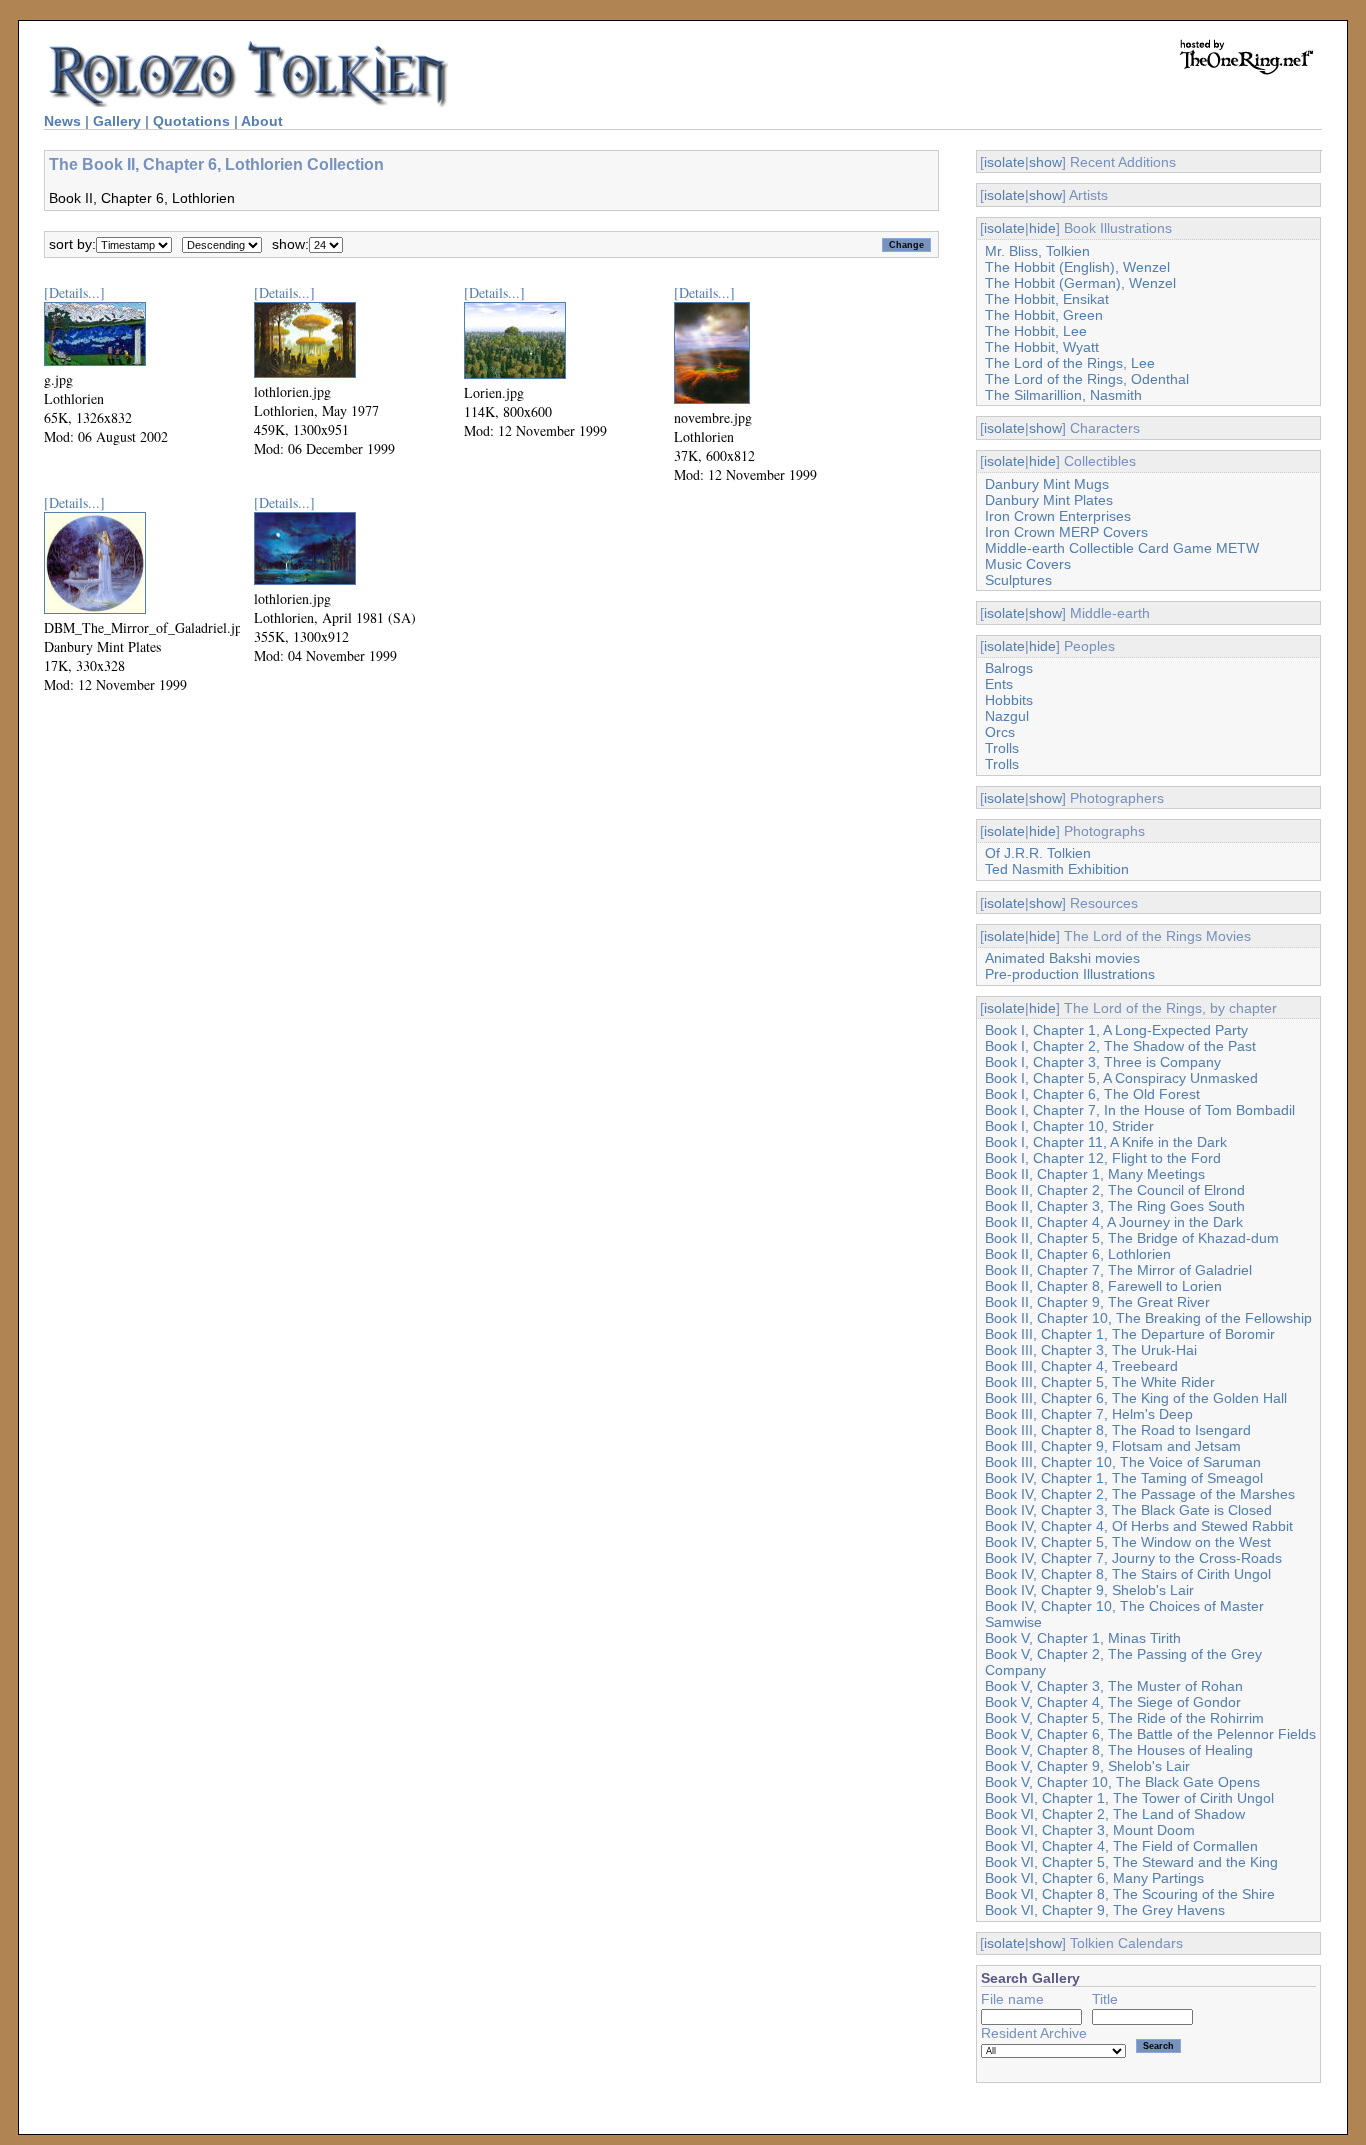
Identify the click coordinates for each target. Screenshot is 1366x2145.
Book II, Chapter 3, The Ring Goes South (1115, 1206)
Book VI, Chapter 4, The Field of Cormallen (1121, 1846)
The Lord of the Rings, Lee (1070, 363)
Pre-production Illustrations (1070, 974)
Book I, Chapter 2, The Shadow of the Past (1120, 1046)
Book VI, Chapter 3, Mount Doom (1090, 1830)
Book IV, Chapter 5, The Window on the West (1128, 1542)
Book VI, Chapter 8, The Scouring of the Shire (1130, 1894)
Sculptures (1018, 580)
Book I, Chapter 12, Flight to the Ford (1103, 1158)
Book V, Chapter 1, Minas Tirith (1083, 1638)
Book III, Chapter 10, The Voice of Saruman (1123, 1462)
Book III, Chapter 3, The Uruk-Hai (1091, 1350)
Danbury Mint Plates (1049, 500)
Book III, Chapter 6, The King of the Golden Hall (1136, 1398)
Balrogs (1009, 668)
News (62, 121)
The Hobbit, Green (1044, 315)
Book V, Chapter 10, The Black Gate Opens (1122, 1782)
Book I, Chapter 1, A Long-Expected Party (1116, 1030)
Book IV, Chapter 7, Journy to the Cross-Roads (1133, 1558)
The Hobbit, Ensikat (1047, 299)
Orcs (1000, 732)
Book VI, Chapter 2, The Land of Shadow (1115, 1814)
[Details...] (74, 292)
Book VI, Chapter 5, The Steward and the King (1131, 1862)
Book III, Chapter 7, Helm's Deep (1089, 1414)
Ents (999, 684)
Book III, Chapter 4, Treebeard (1081, 1366)
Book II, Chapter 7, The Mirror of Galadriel (1118, 1270)
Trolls (1002, 748)
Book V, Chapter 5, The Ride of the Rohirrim (1124, 1718)
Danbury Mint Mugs (1047, 484)
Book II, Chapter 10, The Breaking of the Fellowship (1148, 1318)
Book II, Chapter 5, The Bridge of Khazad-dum (1132, 1238)
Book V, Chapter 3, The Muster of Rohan (1114, 1686)
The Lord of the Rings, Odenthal (1087, 379)
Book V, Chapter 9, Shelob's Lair (1087, 1766)
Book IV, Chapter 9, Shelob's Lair (1089, 1590)
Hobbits (1009, 700)
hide (1042, 228)
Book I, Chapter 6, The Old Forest (1092, 1094)
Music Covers (1028, 564)
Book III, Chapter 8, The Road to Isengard (1118, 1430)
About (262, 121)
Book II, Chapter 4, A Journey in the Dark (1114, 1222)
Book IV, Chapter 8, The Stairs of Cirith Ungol (1128, 1574)
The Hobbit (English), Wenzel (1077, 267)
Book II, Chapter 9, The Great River (1097, 1302)
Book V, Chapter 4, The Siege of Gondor (1113, 1702)
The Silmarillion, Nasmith (1063, 395)
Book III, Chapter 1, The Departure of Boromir (1130, 1334)
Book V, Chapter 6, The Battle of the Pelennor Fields (1150, 1734)
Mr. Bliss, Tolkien (1037, 251)
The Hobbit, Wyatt (1042, 347)
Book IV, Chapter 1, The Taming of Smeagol (1124, 1478)
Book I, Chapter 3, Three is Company (1103, 1062)
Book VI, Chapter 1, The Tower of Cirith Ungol (1129, 1798)
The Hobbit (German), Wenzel (1080, 283)
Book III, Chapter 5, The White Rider (1100, 1382)
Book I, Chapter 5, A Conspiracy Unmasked (1121, 1078)
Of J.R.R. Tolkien (1038, 853)
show (1045, 162)
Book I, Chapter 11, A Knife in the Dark (1106, 1142)
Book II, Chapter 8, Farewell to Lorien (1103, 1286)
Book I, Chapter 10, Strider (1069, 1126)
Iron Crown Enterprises (1058, 516)
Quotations (191, 121)
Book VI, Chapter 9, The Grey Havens (1105, 1910)
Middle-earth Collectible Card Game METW (1122, 548)
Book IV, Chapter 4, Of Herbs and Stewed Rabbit (1139, 1526)
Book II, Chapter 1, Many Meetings (1095, 1174)
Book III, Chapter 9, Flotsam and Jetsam (1113, 1446)
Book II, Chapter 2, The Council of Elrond (1115, 1190)
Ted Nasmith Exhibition (1057, 869)
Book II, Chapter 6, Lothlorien (1078, 1254)
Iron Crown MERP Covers (1066, 532)
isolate (1004, 162)
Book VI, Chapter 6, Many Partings (1094, 1878)
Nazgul (1007, 716)
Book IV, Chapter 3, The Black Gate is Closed (1128, 1510)
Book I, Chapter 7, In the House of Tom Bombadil (1140, 1110)
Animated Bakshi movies (1062, 958)
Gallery (117, 121)
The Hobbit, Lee (1036, 331)
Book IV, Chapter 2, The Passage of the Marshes (1140, 1494)
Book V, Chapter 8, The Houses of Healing (1119, 1750)
